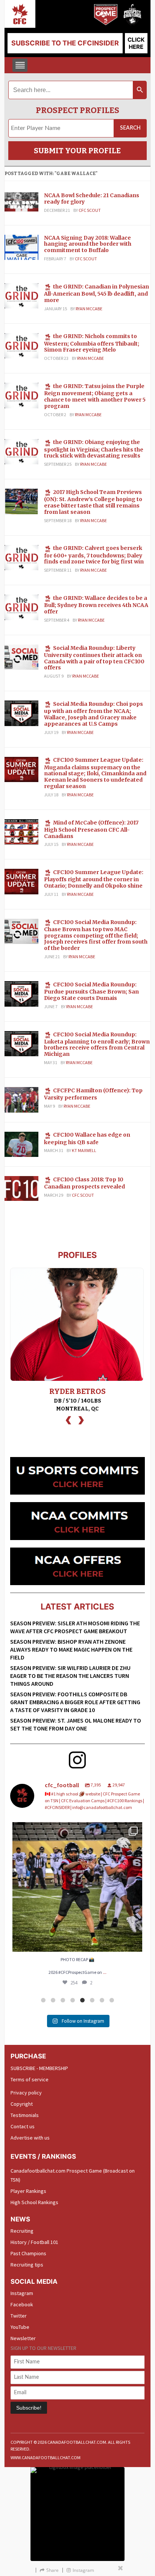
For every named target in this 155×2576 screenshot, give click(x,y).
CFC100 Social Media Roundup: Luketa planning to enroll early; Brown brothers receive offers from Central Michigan (97, 1044)
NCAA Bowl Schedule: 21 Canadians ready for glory (92, 199)
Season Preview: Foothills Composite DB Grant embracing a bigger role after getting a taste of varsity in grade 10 (75, 1702)
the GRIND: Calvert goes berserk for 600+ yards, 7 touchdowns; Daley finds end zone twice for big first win (94, 555)
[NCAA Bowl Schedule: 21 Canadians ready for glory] (21, 201)
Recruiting (22, 2231)
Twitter (19, 2316)
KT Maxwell (84, 1150)
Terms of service (30, 2079)
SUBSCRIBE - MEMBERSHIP (39, 2068)
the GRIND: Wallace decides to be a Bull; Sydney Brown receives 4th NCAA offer (96, 605)
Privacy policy (26, 2093)
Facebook (22, 2304)
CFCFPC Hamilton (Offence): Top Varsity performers (93, 1094)
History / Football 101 (34, 2242)
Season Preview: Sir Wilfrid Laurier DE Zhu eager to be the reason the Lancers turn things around (70, 1676)
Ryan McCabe (89, 309)
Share (52, 2570)
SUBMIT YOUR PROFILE (77, 151)
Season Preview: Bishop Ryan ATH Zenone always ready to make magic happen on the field (71, 1649)
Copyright (22, 2104)
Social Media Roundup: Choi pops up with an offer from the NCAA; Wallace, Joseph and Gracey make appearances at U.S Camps (93, 714)
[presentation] (68, 1419)
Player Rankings (28, 2191)
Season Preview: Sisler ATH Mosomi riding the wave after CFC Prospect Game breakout (75, 1627)
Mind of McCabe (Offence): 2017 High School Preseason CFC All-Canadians (91, 829)
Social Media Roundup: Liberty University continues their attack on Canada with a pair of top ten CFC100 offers (94, 658)
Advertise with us (30, 2138)
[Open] (77, 1887)
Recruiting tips (27, 2265)
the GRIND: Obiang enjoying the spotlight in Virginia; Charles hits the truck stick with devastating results (94, 449)
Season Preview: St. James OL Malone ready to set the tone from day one (76, 1724)
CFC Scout (90, 210)
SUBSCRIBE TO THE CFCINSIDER (65, 43)
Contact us (23, 2126)
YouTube (20, 2327)
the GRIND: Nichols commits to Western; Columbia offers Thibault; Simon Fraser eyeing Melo (92, 343)
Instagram (22, 2293)
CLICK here (136, 43)
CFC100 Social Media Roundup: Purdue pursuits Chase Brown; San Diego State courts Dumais (91, 991)
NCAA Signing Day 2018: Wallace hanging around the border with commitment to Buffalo (88, 244)
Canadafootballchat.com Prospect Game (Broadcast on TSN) (73, 2175)
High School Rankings (34, 2202)
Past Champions (28, 2253)
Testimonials (25, 2115)
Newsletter (23, 2338)
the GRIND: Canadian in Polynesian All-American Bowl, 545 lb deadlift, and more (96, 293)
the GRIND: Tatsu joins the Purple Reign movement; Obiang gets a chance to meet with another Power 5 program (95, 396)
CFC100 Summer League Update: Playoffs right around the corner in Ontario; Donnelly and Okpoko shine (94, 879)
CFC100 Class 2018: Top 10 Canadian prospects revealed (84, 1183)
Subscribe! (29, 2408)
